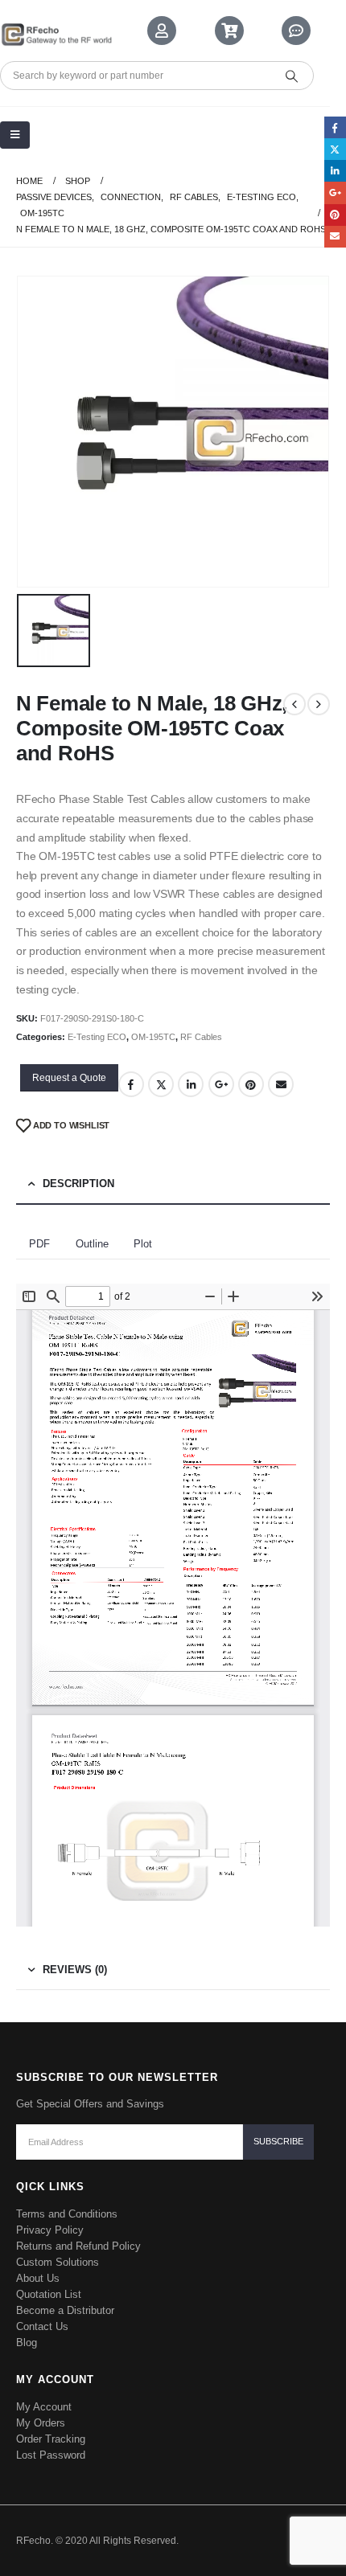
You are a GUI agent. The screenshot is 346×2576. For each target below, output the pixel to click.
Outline (92, 1244)
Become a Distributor (65, 2310)
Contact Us (42, 2326)
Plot (143, 1244)
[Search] (291, 76)
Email (281, 1084)
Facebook (131, 1084)
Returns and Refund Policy (78, 2246)
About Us (38, 2278)
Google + (221, 1084)
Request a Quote (69, 1078)
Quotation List (49, 2294)
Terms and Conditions (67, 2214)
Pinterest (251, 1084)
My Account (44, 2407)
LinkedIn (191, 1084)
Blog (27, 2343)
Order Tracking (51, 2439)
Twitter (161, 1084)
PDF (39, 1244)
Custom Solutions (58, 2262)
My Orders (41, 2423)
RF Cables (201, 1037)
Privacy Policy (50, 2230)
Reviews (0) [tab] (75, 1970)
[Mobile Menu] (15, 135)
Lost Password (51, 2455)
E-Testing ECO (97, 1037)
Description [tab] (78, 1184)
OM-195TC (153, 1037)
